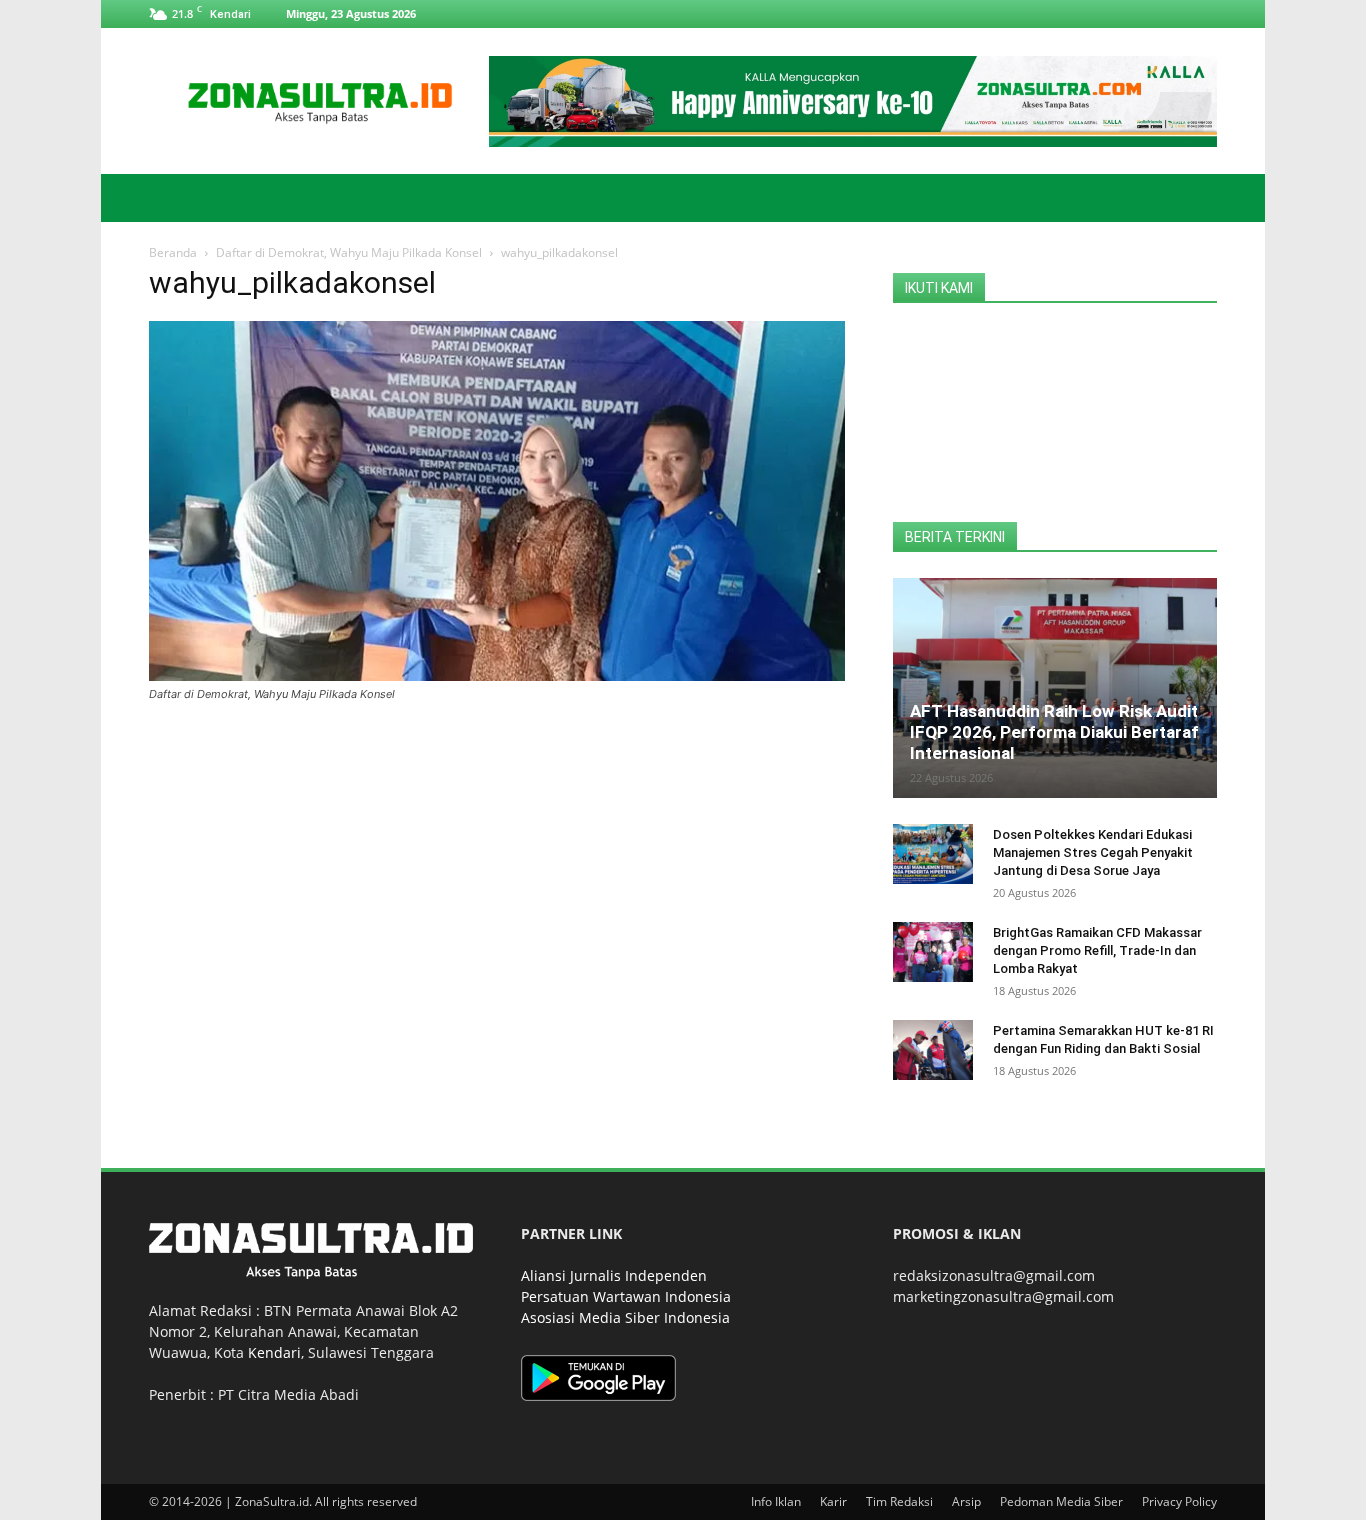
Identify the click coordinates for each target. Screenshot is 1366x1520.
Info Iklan (776, 1501)
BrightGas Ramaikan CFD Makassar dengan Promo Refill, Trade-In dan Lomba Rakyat (1097, 950)
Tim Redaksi (899, 1501)
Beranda (173, 252)
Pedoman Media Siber (1061, 1501)
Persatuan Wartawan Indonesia (626, 1296)
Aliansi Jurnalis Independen (614, 1275)
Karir (833, 1501)
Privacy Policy (1179, 1501)
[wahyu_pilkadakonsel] (497, 675)
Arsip (966, 1501)
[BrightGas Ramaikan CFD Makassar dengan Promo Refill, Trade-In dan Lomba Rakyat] (933, 952)
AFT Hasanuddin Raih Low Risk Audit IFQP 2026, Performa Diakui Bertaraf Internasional (1054, 732)
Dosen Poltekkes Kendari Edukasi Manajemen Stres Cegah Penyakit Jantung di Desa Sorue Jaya (1093, 852)
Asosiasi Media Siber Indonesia (625, 1317)
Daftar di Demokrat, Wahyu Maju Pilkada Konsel (349, 252)
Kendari (274, 1352)
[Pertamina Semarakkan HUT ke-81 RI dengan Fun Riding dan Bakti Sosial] (933, 1050)
